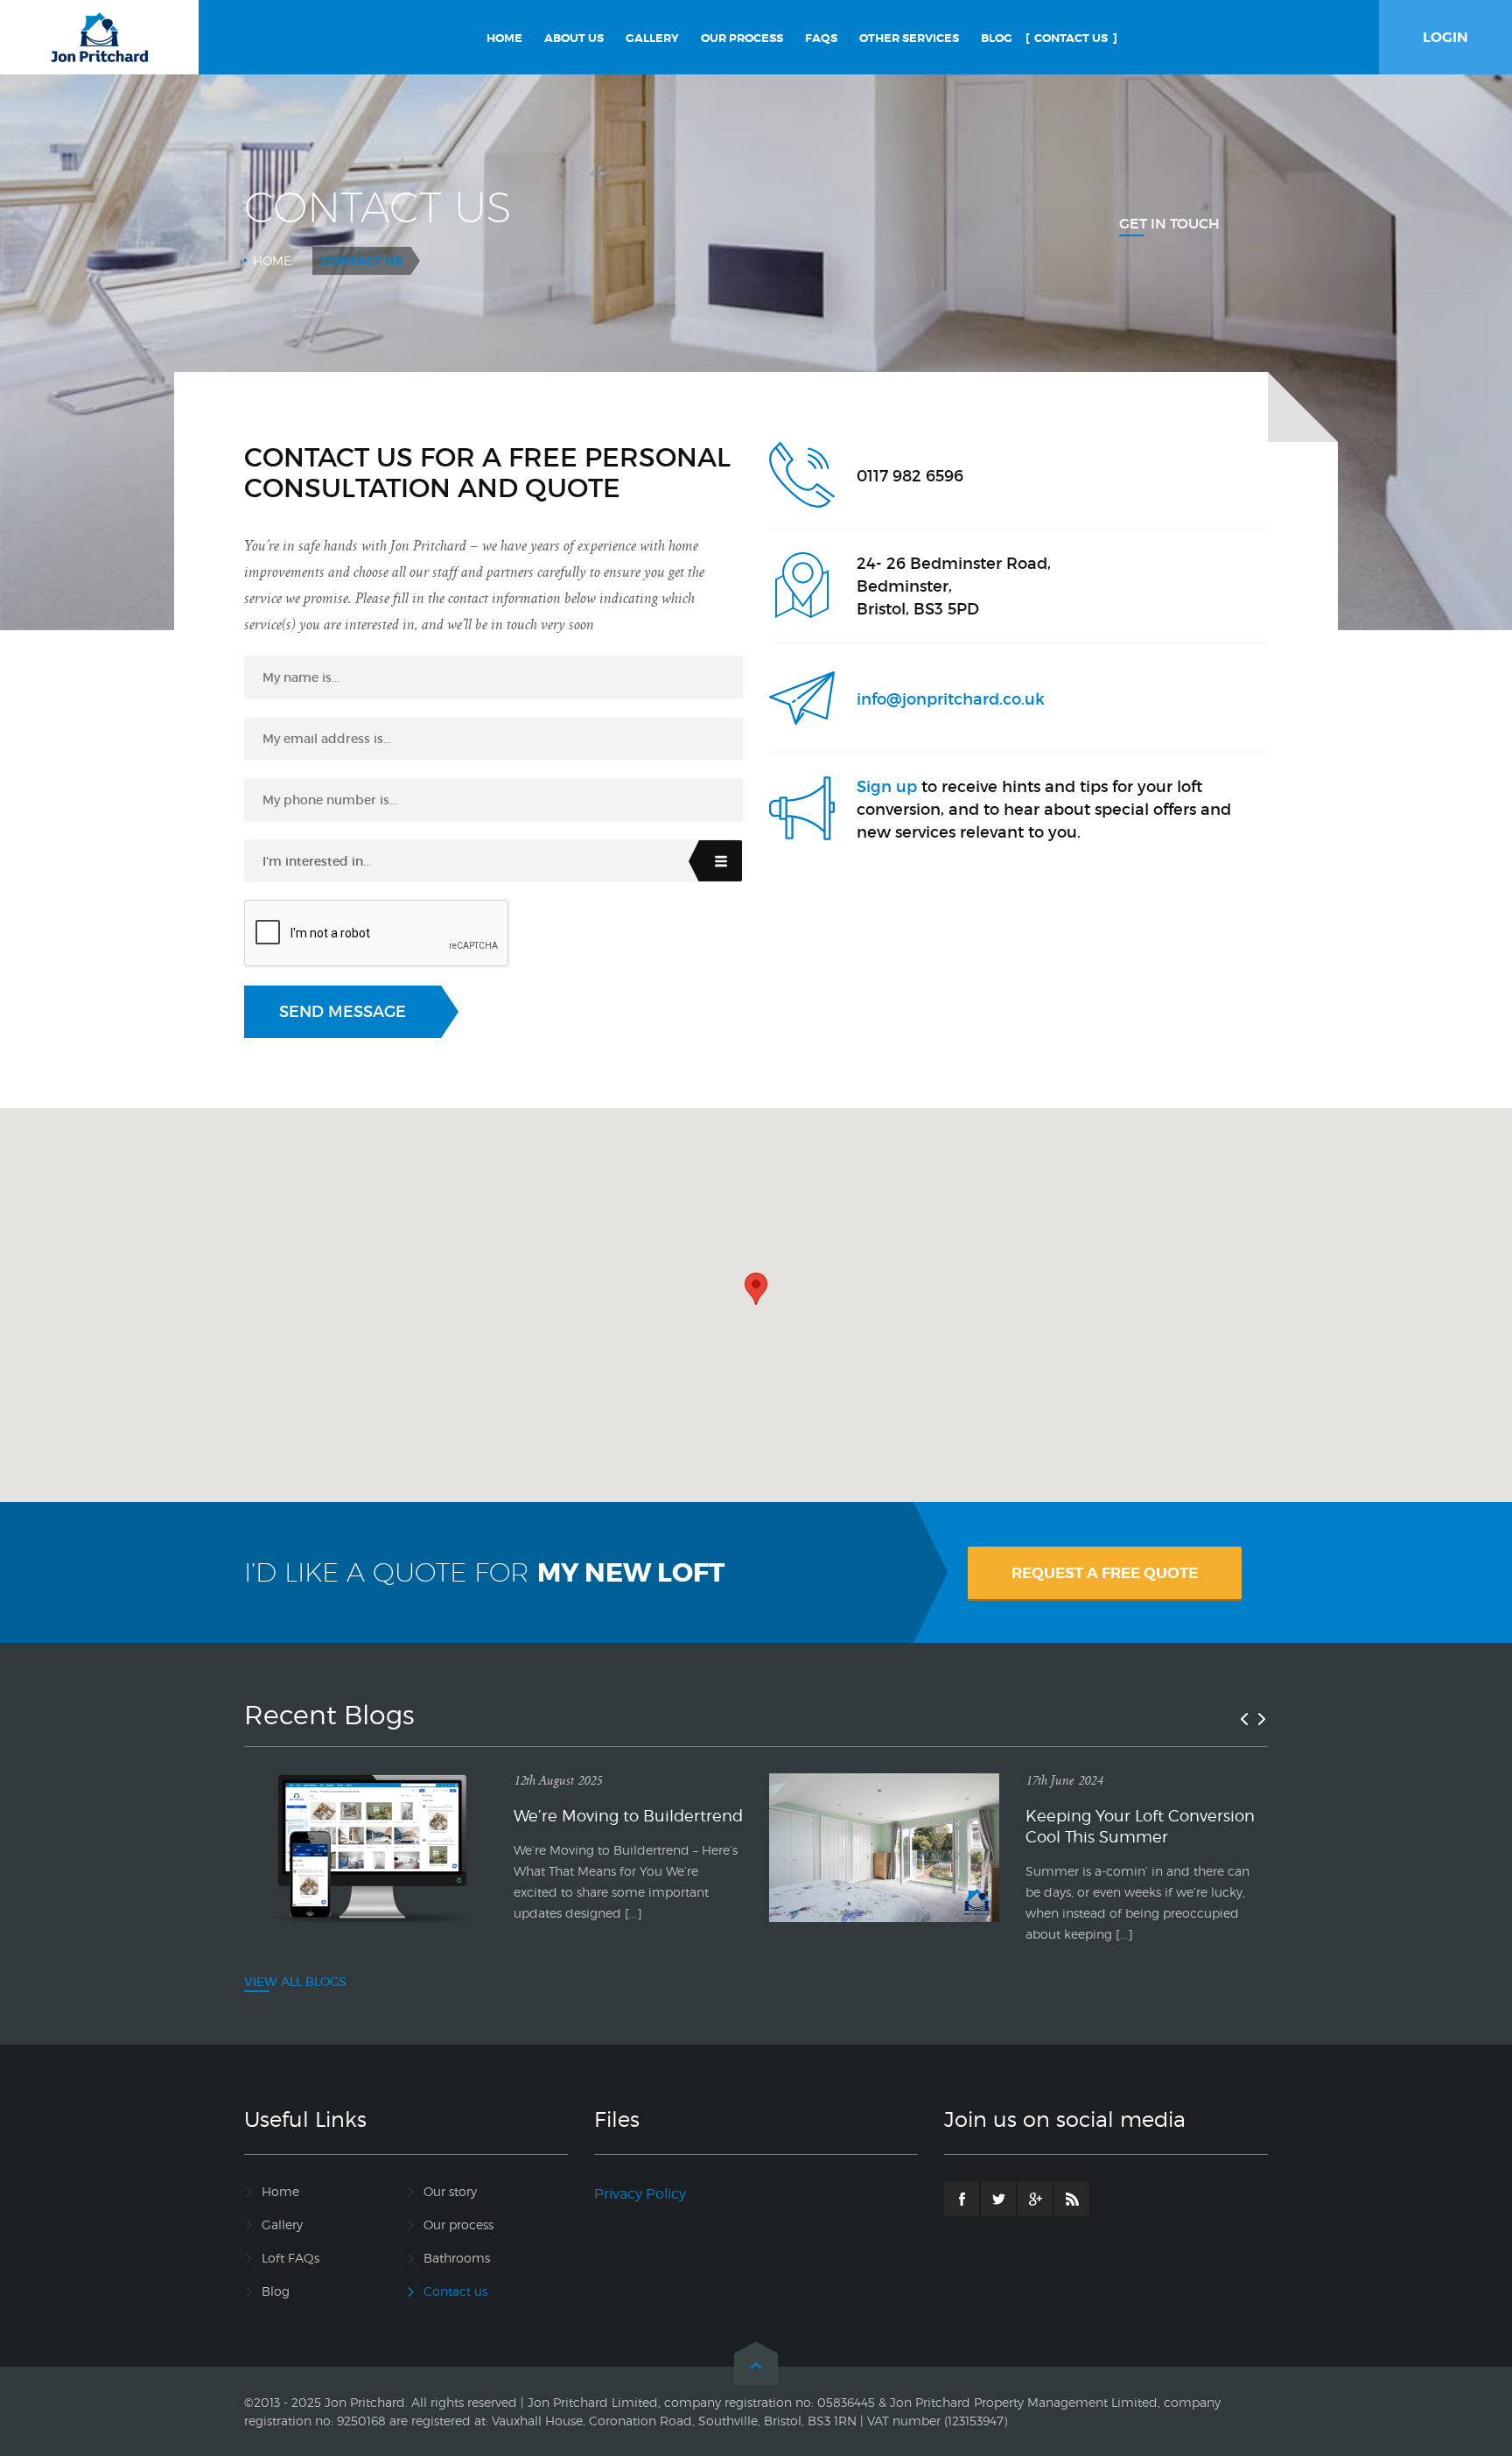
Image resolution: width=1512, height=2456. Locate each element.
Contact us (455, 2291)
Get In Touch (1169, 223)
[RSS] (1072, 2199)
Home (272, 260)
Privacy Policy (640, 2194)
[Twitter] (998, 2199)
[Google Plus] (1035, 2199)
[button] (756, 1289)
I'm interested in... (317, 861)
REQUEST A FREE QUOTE (1105, 1573)
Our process (458, 2224)
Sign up (887, 787)
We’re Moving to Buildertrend (628, 1816)
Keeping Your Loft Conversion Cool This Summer (1140, 1826)
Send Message (343, 1012)
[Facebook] (962, 2199)
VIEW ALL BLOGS (295, 1982)
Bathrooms (457, 2258)
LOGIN (1445, 37)
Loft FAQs (290, 2258)
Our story (450, 2191)
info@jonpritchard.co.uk (951, 699)
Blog (276, 2291)
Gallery (282, 2224)
